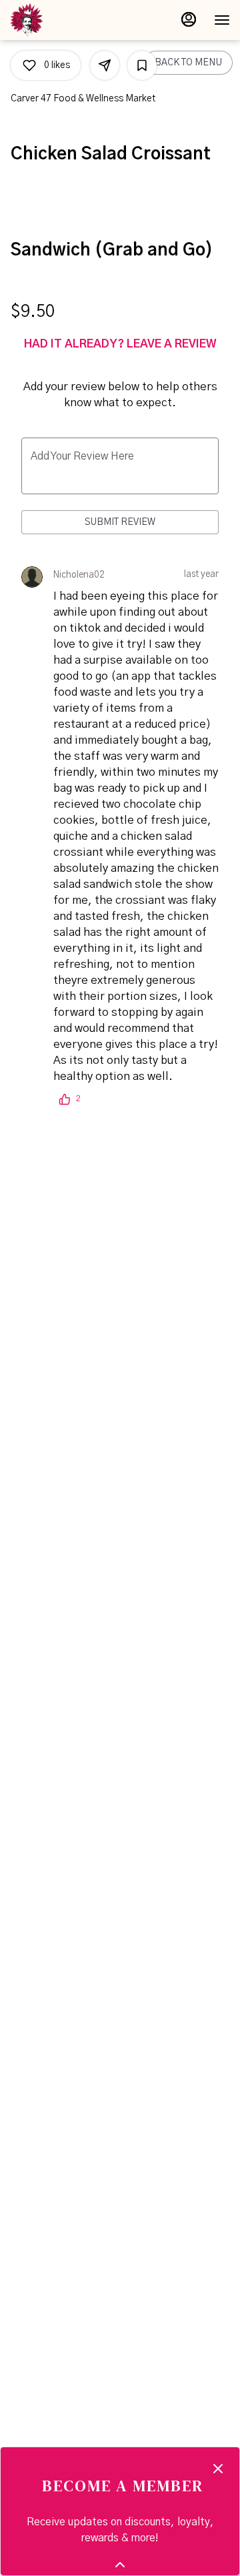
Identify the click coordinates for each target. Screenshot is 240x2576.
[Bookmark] (142, 65)
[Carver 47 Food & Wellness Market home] (70, 20)
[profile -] (189, 19)
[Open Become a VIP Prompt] (120, 2565)
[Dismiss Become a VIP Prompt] (218, 2469)
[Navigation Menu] (222, 20)
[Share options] (105, 65)
